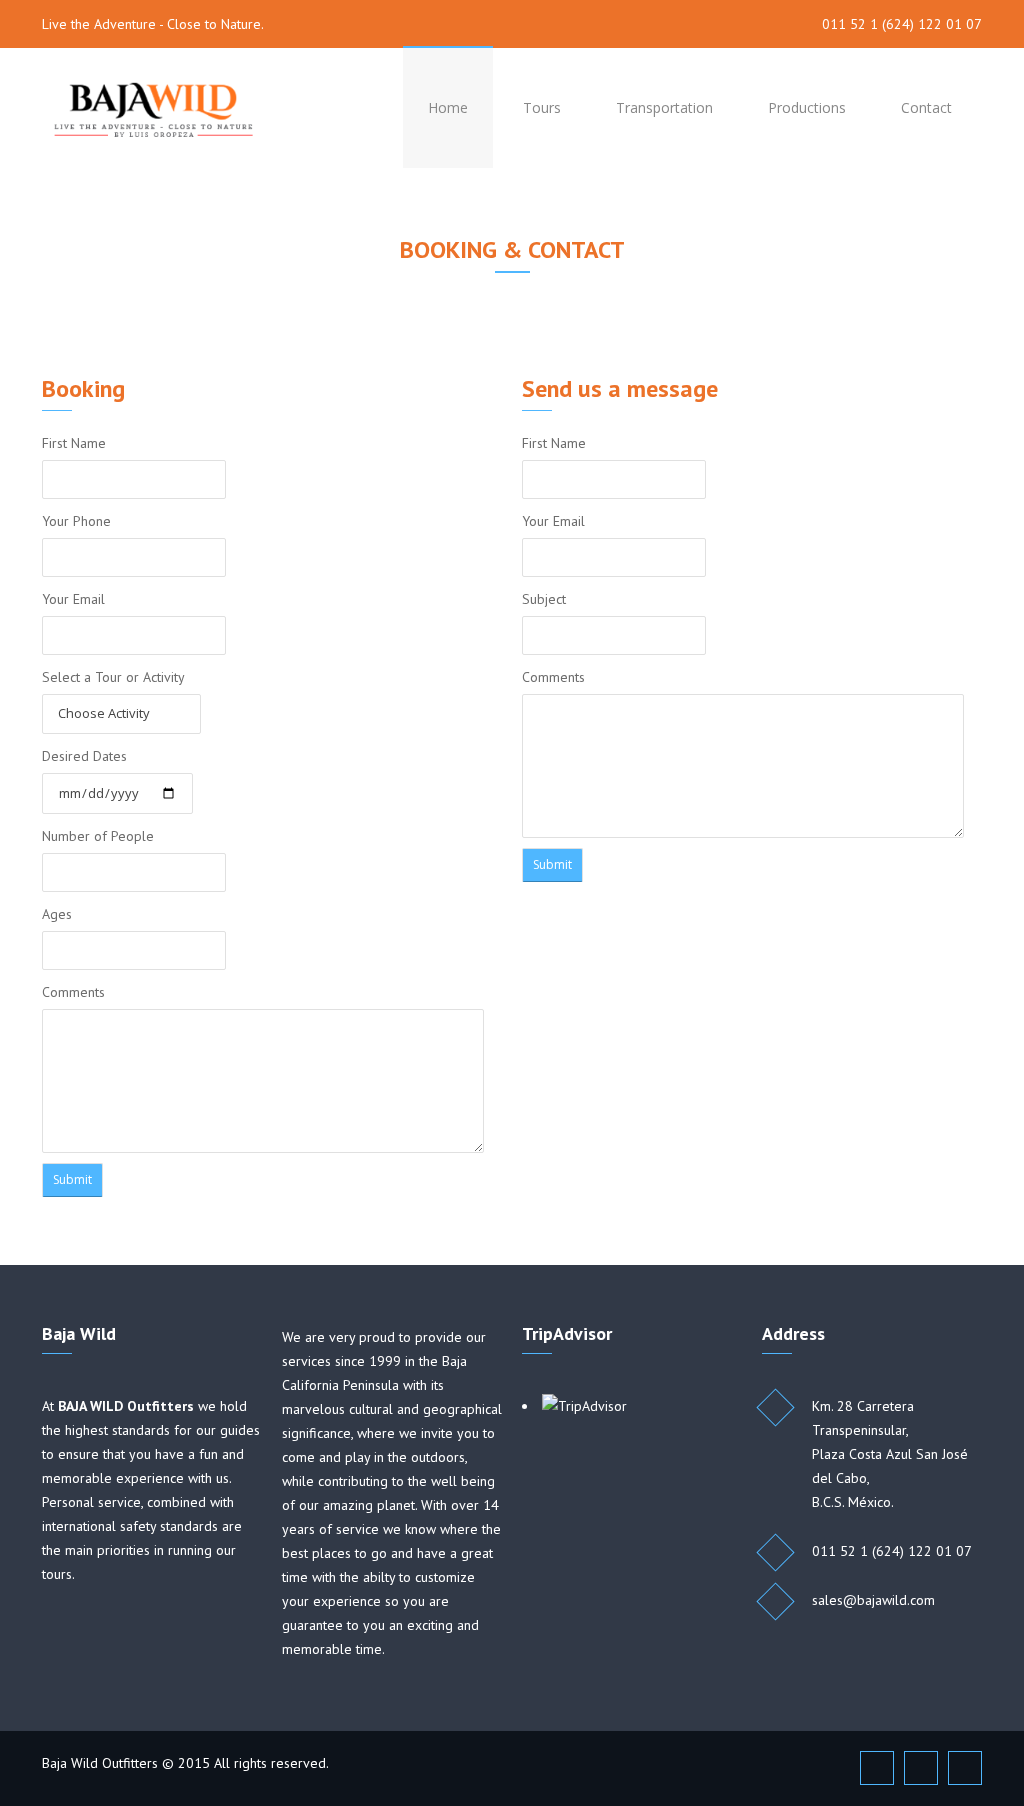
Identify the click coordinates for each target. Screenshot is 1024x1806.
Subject (544, 599)
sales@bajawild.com (873, 1600)
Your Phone (76, 521)
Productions (807, 107)
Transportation (664, 107)
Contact (926, 107)
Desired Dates (84, 756)
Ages (57, 914)
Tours (542, 107)
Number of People (98, 836)
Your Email (73, 599)
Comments (73, 992)
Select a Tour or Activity (113, 677)
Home (448, 107)
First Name (74, 443)
